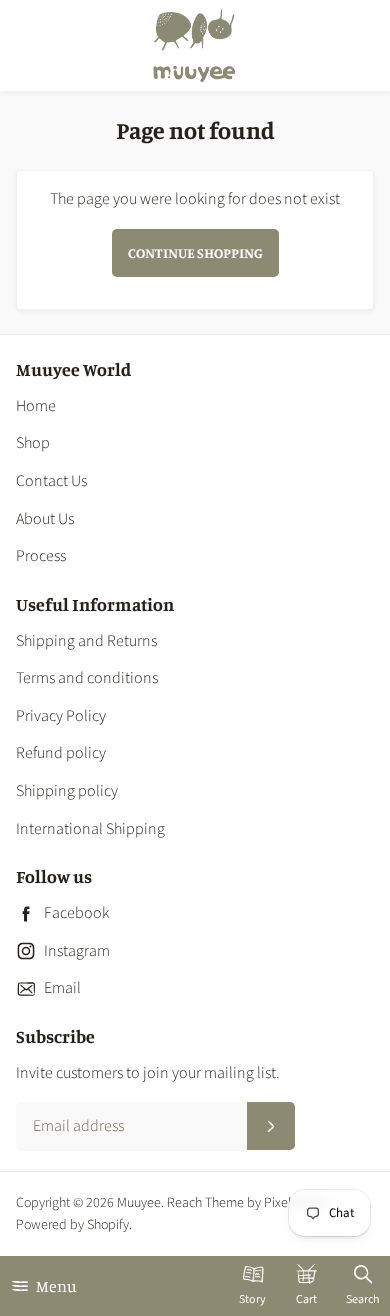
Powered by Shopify (72, 1225)
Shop (33, 443)
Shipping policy (67, 791)
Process (41, 556)
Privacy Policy (61, 716)
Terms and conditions (87, 678)
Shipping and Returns (86, 641)
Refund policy (61, 753)
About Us (45, 519)
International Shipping (90, 829)
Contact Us (51, 481)
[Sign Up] (271, 1126)
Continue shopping (195, 252)
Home (36, 406)
